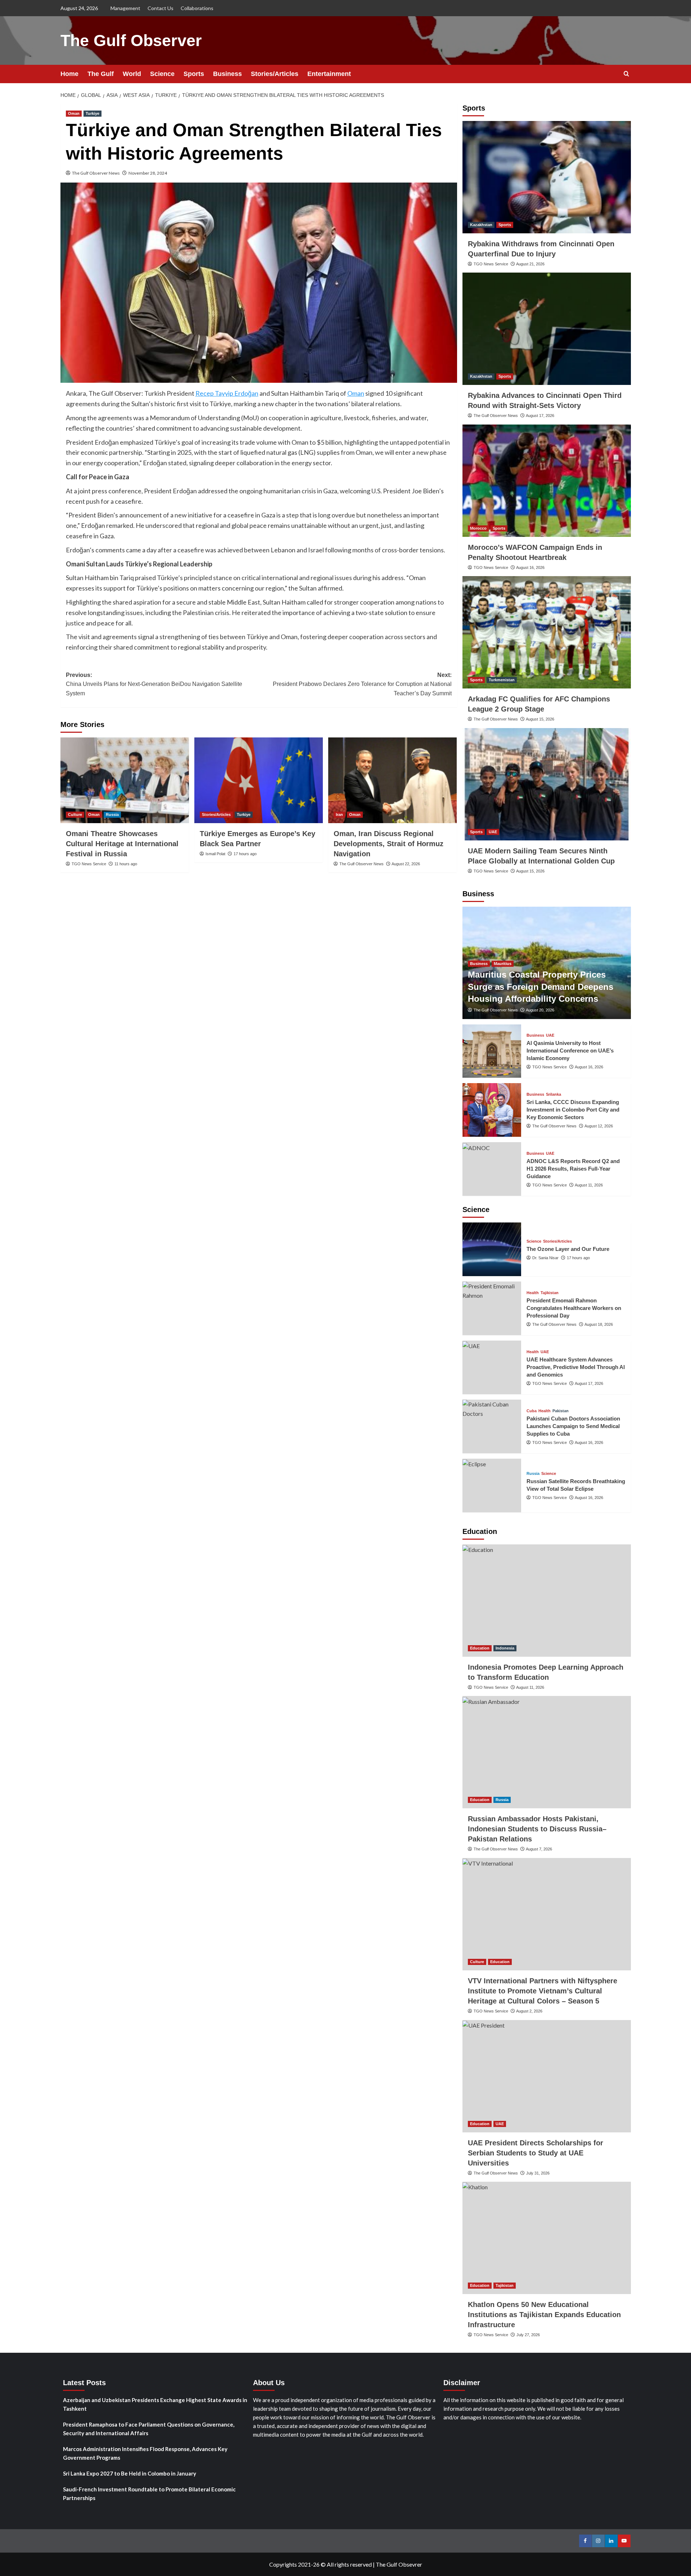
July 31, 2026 (538, 2173)
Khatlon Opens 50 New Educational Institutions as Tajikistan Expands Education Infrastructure (544, 2315)
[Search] (626, 74)
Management (125, 8)
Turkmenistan (502, 680)
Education (480, 1648)
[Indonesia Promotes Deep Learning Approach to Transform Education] (547, 1601)
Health (533, 1293)
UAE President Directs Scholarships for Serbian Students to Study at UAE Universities (536, 2153)
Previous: (154, 684)
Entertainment (329, 74)
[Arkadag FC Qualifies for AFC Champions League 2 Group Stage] (547, 632)
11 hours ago (126, 864)
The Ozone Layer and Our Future (568, 1249)
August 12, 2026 (599, 1126)
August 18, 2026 (599, 1324)
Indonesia (505, 1648)
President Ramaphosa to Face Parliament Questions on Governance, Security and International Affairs (149, 2429)
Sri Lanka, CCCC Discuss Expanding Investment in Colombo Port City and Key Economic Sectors (573, 1110)
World (132, 74)
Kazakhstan (481, 225)
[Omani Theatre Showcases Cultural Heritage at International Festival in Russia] (125, 780)
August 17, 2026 (540, 416)
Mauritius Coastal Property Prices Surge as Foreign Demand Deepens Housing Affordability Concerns (541, 987)
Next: (362, 684)
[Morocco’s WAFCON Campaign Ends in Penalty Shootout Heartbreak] (547, 481)
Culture (75, 814)
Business (227, 74)
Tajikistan (550, 1293)
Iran (339, 814)
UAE (493, 832)
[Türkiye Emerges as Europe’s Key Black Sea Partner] (259, 780)
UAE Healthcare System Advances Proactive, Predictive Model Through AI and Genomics (576, 1367)
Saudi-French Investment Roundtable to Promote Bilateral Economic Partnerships (149, 2494)
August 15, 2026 (540, 719)
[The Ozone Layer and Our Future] (492, 1249)
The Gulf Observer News (96, 173)
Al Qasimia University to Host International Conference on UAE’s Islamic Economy (570, 1051)
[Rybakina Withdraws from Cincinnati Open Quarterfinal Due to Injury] (547, 177)
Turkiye (92, 113)
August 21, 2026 (530, 264)
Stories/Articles (275, 74)
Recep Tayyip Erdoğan (227, 393)
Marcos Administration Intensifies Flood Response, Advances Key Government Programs (145, 2453)
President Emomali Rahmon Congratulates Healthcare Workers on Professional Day (574, 1308)
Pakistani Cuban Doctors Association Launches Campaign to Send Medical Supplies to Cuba (573, 1426)
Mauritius (503, 964)
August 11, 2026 (589, 1185)
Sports (194, 74)
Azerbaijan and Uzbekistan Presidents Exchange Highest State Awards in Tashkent (155, 2404)
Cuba (532, 1411)
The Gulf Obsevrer (399, 2564)
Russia (112, 814)
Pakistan (561, 1411)
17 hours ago (245, 854)
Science (162, 74)
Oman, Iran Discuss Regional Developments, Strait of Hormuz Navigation (389, 844)
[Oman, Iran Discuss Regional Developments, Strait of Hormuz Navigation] (392, 780)
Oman (74, 113)
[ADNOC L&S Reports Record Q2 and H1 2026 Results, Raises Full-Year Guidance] (492, 1169)
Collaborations (197, 8)
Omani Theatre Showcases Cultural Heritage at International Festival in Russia (122, 844)
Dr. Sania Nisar (545, 1258)
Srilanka (554, 1094)
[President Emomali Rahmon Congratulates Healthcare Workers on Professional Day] (492, 1308)
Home (69, 74)
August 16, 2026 (530, 567)
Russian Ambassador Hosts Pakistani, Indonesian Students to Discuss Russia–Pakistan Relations (537, 1829)
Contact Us (161, 8)
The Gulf (101, 74)
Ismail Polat (215, 854)
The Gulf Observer (131, 41)
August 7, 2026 (539, 1849)
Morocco (478, 528)
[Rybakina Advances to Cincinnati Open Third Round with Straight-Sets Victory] (547, 329)
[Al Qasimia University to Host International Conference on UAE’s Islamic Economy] (492, 1051)
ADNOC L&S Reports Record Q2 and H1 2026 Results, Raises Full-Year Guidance (573, 1169)
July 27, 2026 (528, 2335)
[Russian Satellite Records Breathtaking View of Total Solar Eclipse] (492, 1486)
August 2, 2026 (529, 2011)
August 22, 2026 (406, 864)
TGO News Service (89, 864)
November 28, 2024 (148, 173)
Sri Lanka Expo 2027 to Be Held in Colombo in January (130, 2473)
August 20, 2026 (540, 1010)
